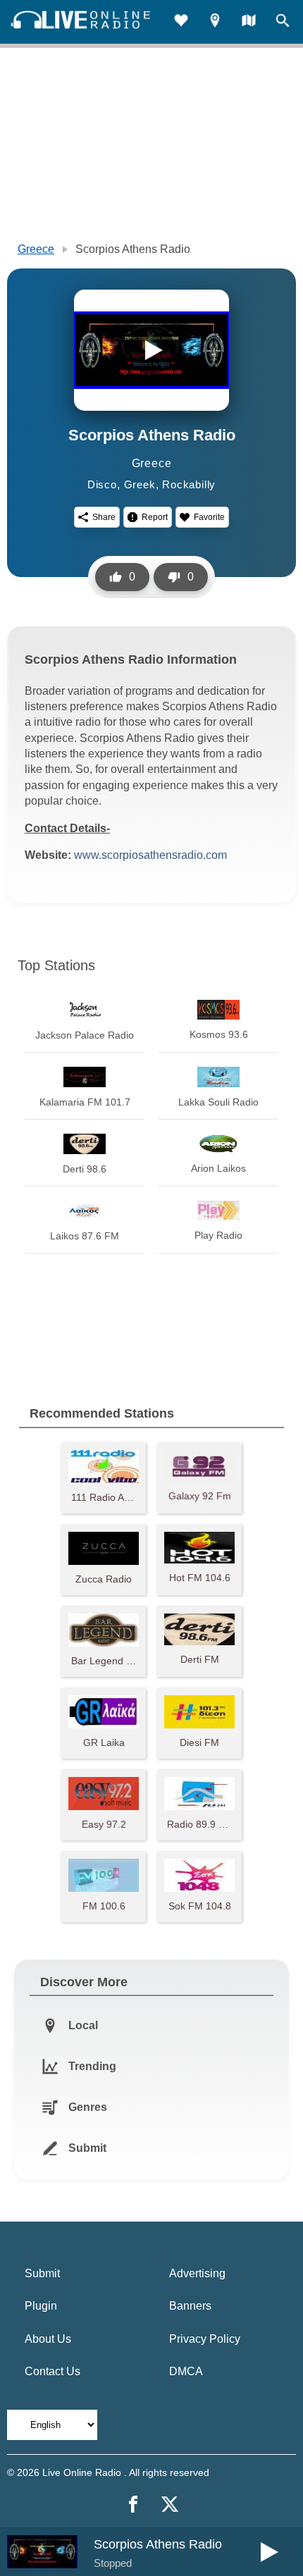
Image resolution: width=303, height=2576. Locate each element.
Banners (190, 2306)
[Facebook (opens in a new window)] (133, 2504)
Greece (36, 249)
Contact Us (52, 2371)
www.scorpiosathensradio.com (150, 855)
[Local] (215, 22)
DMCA (186, 2371)
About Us (48, 2339)
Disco (102, 484)
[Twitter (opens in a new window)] (170, 2504)
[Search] (283, 22)
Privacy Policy (205, 2339)
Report (155, 517)
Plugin (41, 2306)
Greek (140, 484)
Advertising (197, 2273)
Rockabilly (189, 484)
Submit (42, 2273)
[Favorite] (181, 22)
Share (104, 517)
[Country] (249, 22)
